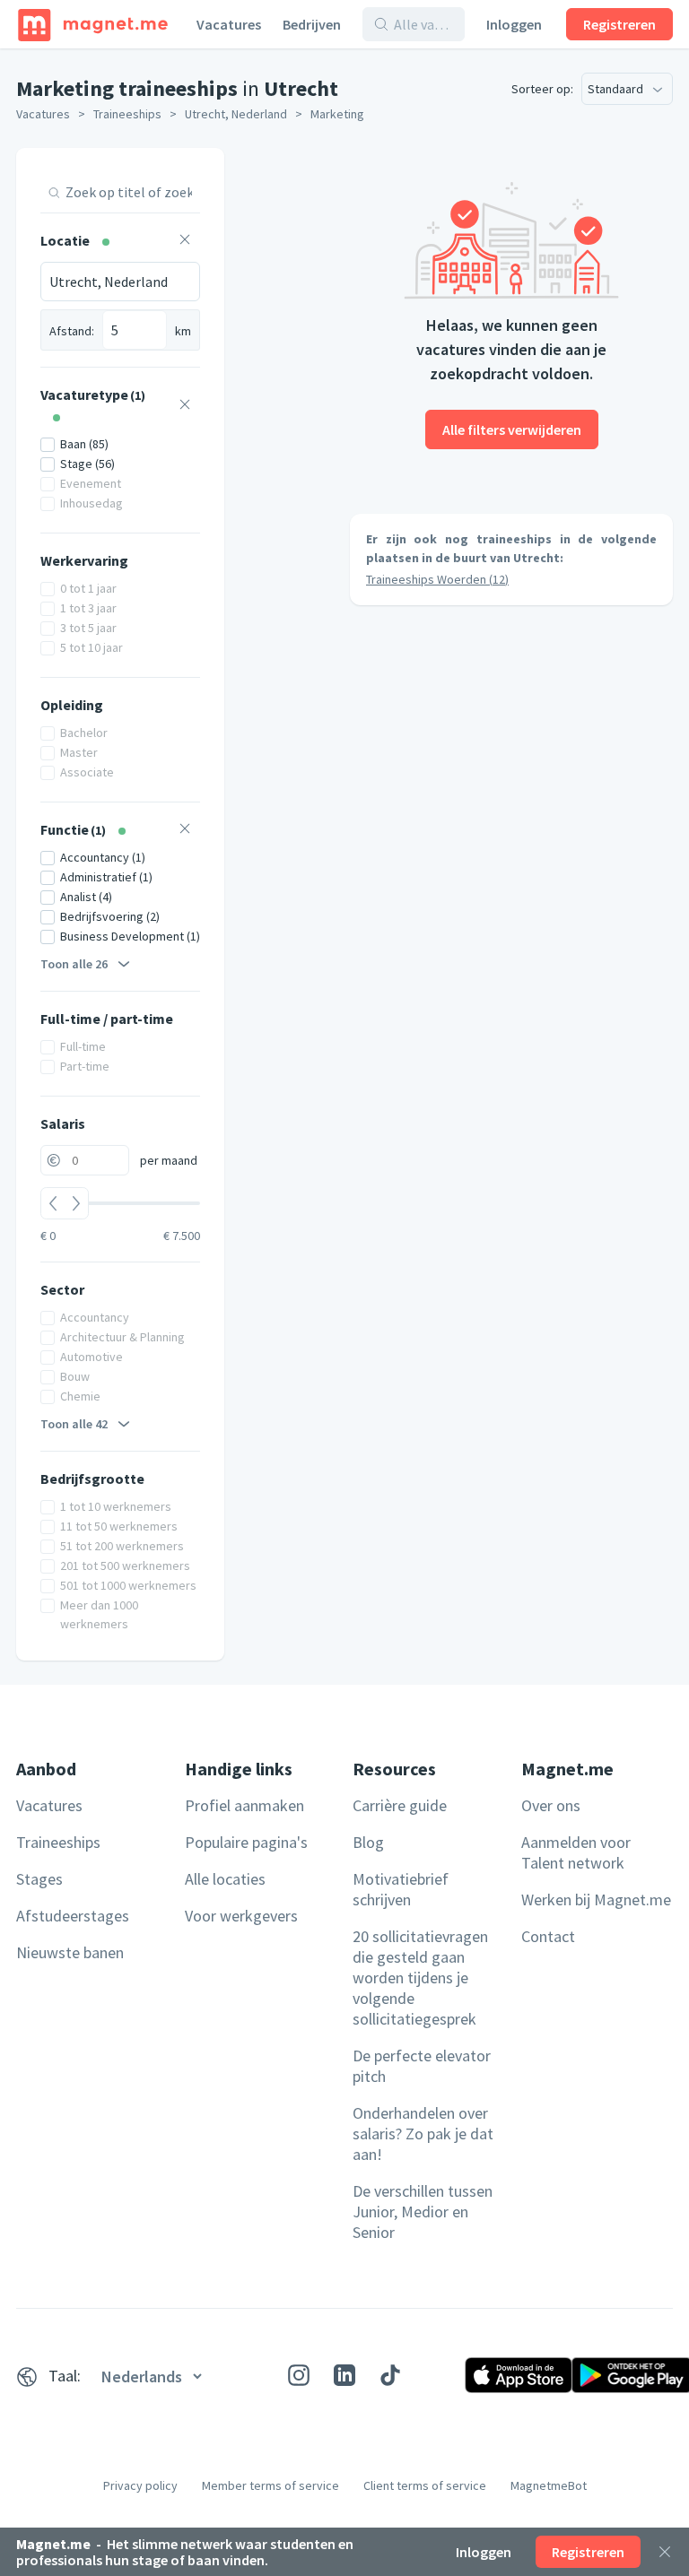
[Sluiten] (665, 2552)
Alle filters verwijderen (512, 429)
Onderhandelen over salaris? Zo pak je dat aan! (423, 2134)
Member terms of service (270, 2485)
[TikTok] (390, 2375)
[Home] (93, 24)
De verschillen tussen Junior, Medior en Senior (423, 2212)
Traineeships (127, 114)
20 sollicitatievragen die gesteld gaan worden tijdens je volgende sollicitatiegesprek (420, 1978)
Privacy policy (140, 2485)
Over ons (551, 1805)
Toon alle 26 (74, 964)
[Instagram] (299, 2375)
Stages (39, 1879)
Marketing (337, 114)
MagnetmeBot (549, 2485)
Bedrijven (312, 24)
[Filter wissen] (185, 242)
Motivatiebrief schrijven (401, 1889)
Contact (548, 1936)
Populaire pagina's (246, 1842)
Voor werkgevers (241, 1916)
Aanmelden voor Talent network (576, 1852)
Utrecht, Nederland (236, 114)
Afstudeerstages (73, 1916)
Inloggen (514, 24)
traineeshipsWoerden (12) (437, 579)
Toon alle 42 (74, 1424)
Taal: (65, 2376)
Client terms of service (425, 2485)
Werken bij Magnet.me (596, 1899)
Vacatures (229, 24)
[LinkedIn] (344, 2375)
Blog (368, 1842)
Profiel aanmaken (244, 1805)
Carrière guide (400, 1805)
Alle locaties (225, 1879)
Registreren (619, 24)
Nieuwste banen (70, 1952)
